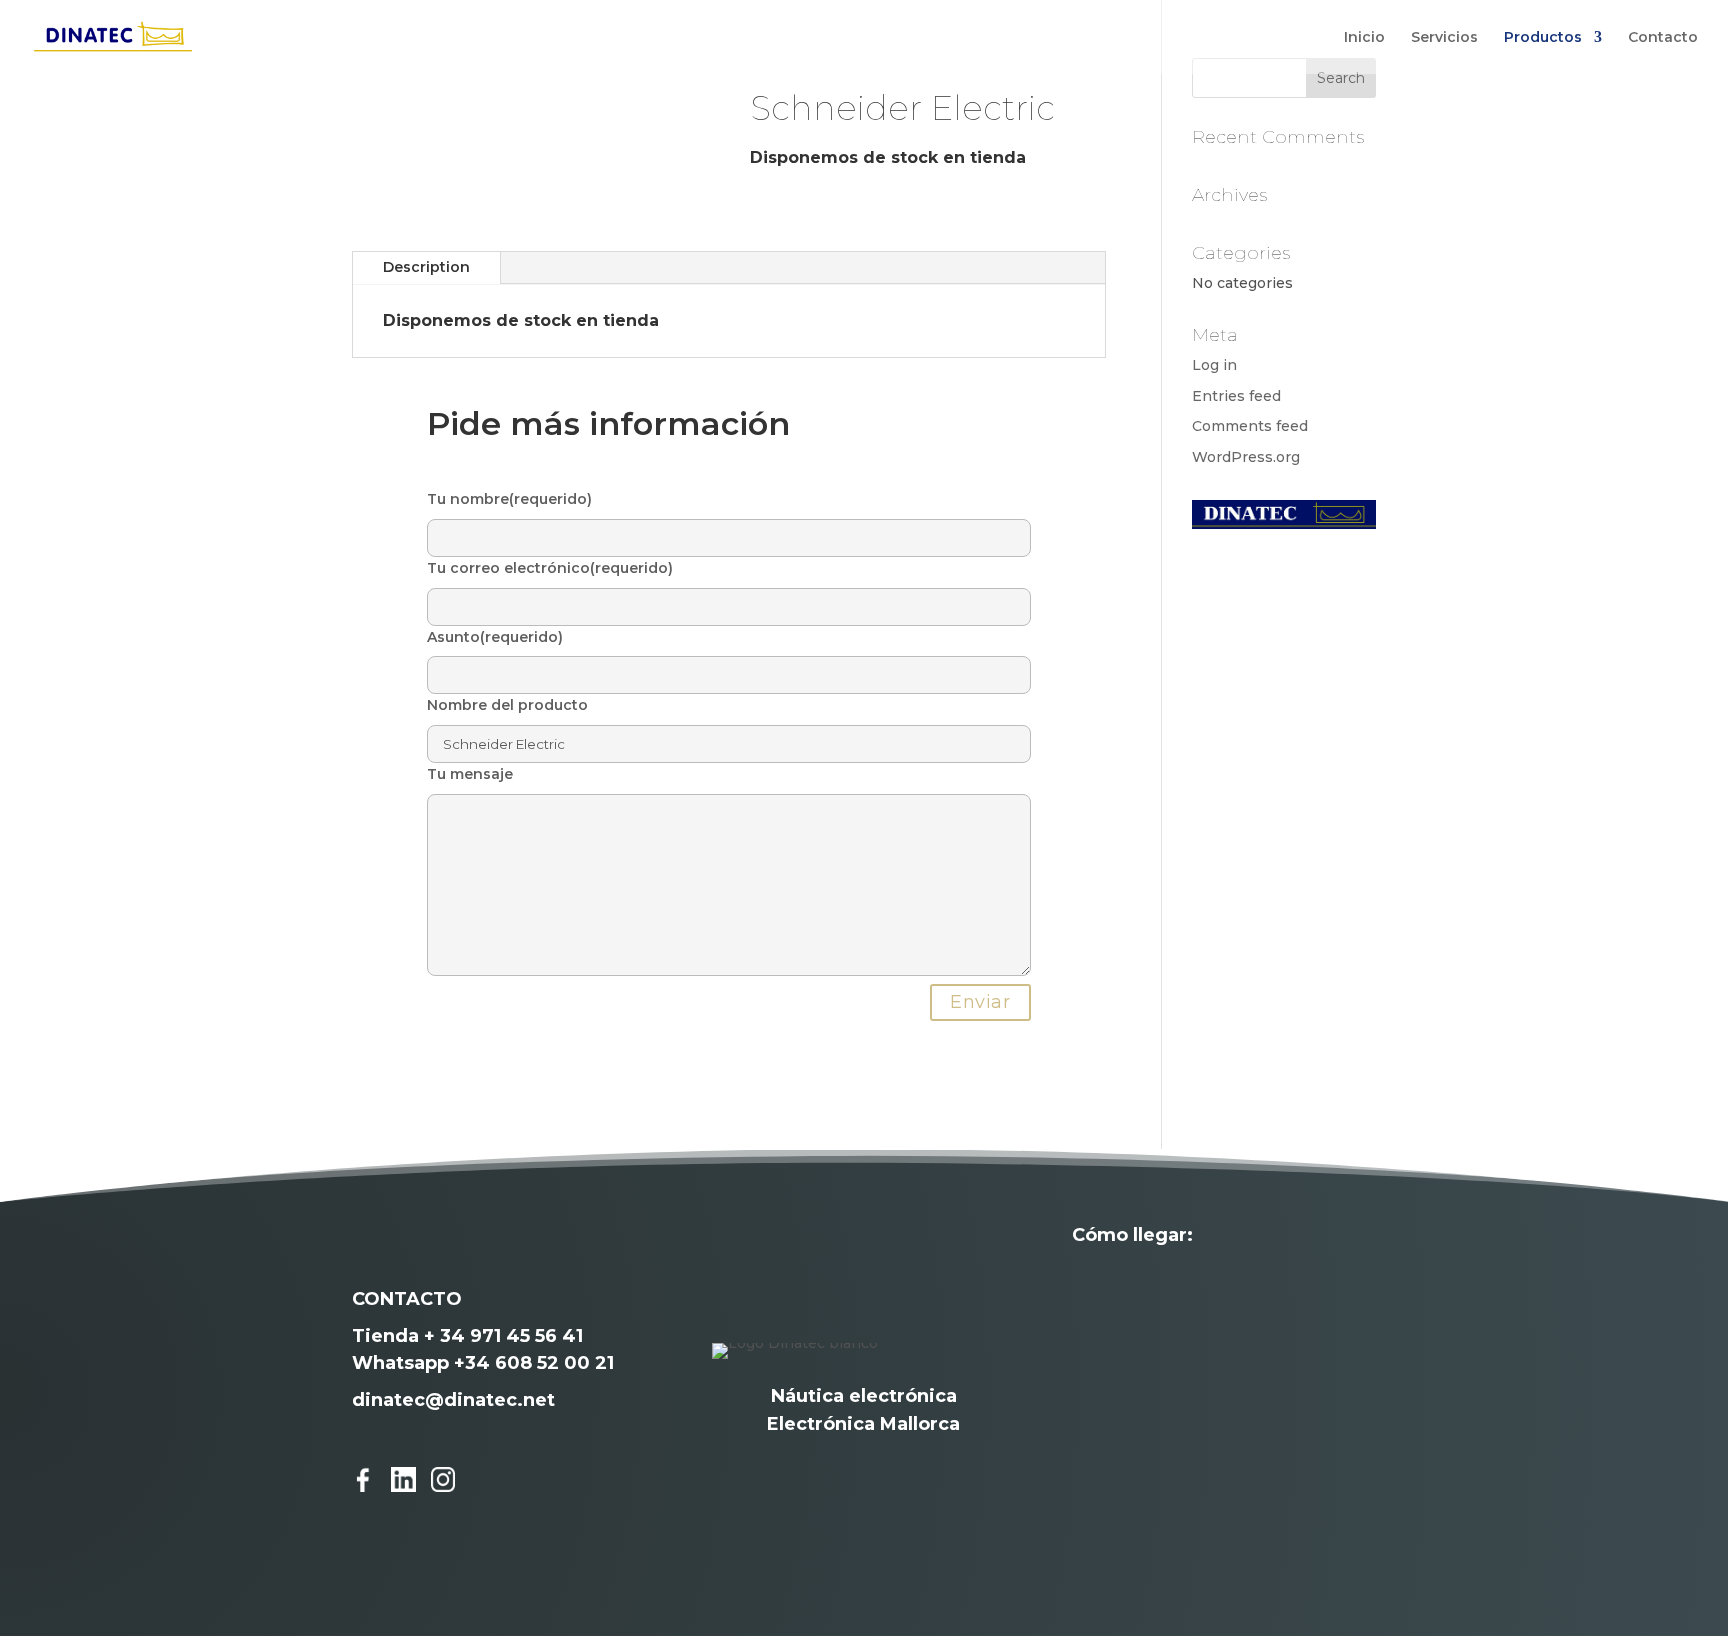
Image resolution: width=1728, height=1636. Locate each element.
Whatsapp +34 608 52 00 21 (483, 1363)
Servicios (1444, 38)
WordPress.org (1246, 457)
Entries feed (1236, 396)
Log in (1214, 365)
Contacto (1663, 38)
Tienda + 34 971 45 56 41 (467, 1336)
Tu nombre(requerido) (509, 499)
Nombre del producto (507, 705)
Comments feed (1250, 426)
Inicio (1364, 38)
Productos (1543, 38)
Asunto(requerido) (495, 637)
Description (426, 267)
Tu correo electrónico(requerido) (550, 568)
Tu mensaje (470, 774)
